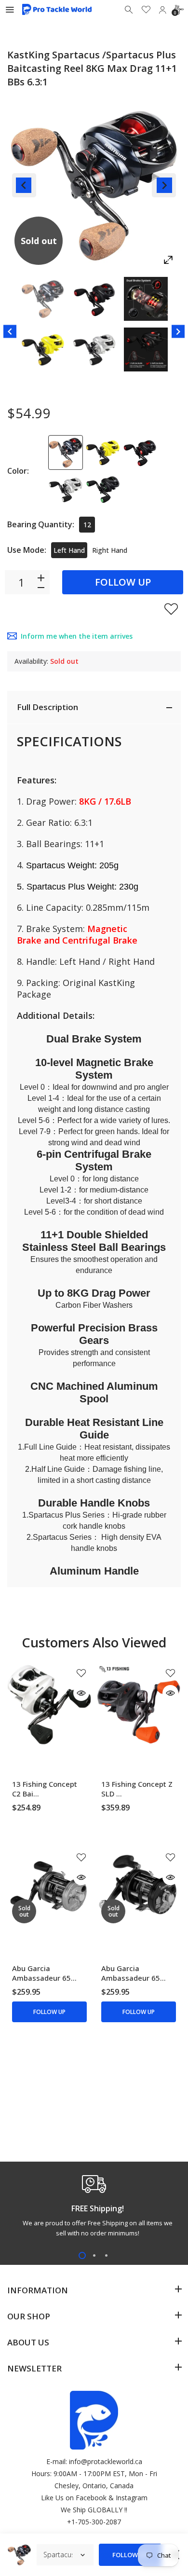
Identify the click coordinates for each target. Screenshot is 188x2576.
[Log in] (162, 10)
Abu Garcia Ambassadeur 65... (44, 1973)
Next (164, 185)
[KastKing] (43, 299)
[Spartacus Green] (103, 490)
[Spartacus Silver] (66, 490)
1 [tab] (82, 2255)
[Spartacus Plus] (66, 452)
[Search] (130, 10)
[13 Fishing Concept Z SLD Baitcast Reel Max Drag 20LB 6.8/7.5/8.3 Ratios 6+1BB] (139, 1705)
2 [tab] (94, 2255)
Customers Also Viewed (94, 1642)
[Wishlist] (146, 10)
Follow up (123, 582)
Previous (24, 185)
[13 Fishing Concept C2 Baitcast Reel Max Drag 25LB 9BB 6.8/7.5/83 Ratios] (49, 1705)
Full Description (47, 707)
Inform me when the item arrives (77, 636)
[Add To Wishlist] (171, 609)
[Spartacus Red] (140, 452)
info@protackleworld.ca (106, 2461)
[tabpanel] (94, 2208)
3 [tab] (106, 2255)
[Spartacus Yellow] (103, 452)
